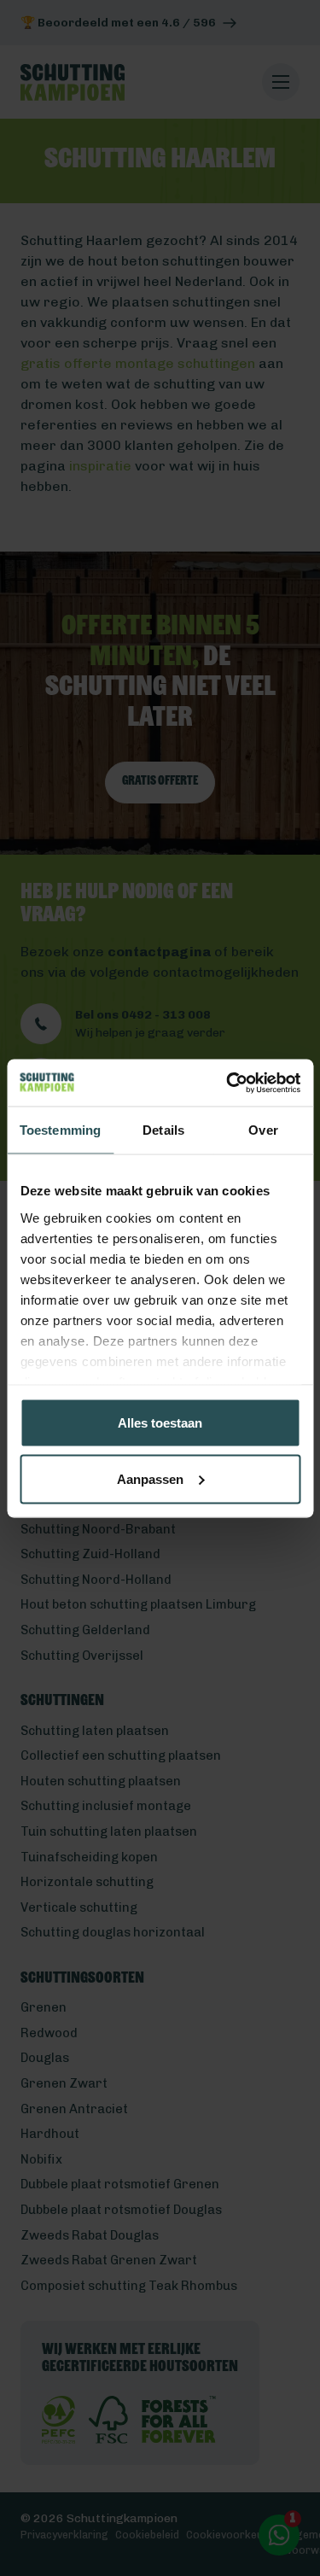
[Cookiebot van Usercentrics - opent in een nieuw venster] (228, 1083)
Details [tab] (163, 1130)
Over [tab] (263, 1130)
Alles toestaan (160, 1423)
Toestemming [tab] (60, 1130)
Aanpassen (150, 1478)
